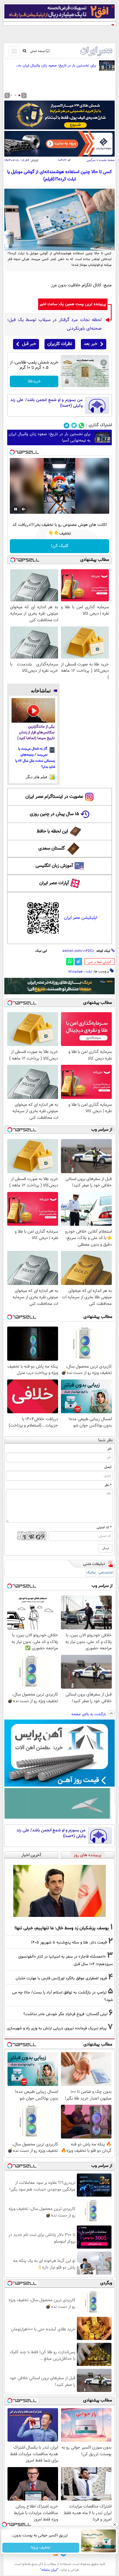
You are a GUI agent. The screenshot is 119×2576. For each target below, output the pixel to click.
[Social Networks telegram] (67, 425)
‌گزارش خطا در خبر (100, 962)
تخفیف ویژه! (41, 2548)
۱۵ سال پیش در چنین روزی (54, 814)
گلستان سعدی (52, 849)
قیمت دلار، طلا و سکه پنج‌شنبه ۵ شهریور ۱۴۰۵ (69, 1942)
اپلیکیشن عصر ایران (80, 918)
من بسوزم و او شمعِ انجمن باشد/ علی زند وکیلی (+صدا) (47, 403)
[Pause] (16, 509)
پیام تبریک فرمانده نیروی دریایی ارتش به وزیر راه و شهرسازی (57, 2028)
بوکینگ (91, 1573)
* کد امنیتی (104, 1527)
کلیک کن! (60, 546)
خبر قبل (29, 344)
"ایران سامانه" (49, 2570)
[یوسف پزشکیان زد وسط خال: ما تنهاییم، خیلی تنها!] (59, 1891)
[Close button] (115, 2525)
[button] (19, 95)
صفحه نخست (107, 160)
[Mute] (24, 509)
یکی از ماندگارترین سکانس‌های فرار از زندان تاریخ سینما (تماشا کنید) (36, 733)
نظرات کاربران (60, 344)
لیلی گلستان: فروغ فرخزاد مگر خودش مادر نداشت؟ (65, 2014)
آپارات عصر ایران (54, 883)
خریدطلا (34, 381)
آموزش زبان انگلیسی (54, 866)
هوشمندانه (75, 971)
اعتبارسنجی (106, 1573)
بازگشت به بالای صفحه (89, 1714)
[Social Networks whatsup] (82, 425)
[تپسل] (12, 452)
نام (110, 1449)
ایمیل (108, 1467)
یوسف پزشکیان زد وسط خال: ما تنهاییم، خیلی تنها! (62, 1928)
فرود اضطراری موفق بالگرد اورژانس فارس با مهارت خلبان (61, 1978)
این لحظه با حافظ (52, 831)
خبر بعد (91, 344)
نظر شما (106, 1440)
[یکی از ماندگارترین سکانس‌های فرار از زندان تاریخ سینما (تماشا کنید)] (33, 710)
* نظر (108, 1485)
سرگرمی (91, 160)
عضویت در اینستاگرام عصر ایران (54, 797)
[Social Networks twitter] (74, 425)
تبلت (89, 971)
